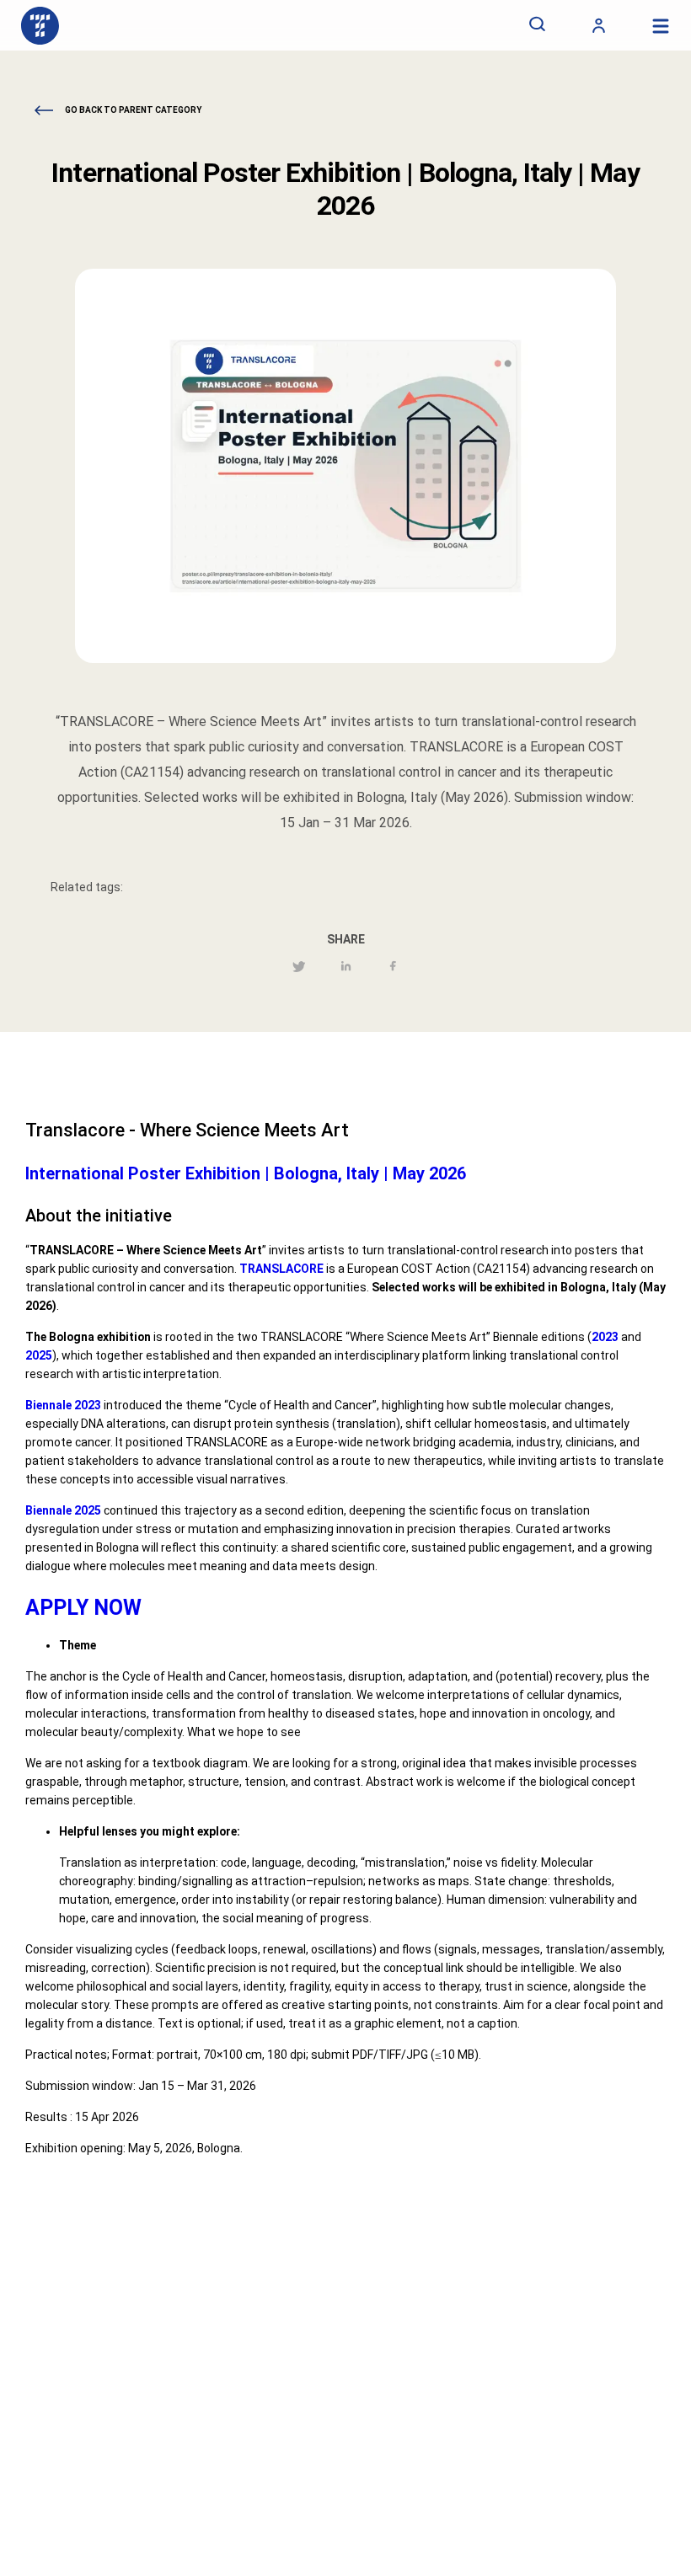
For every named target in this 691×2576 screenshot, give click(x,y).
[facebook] (394, 968)
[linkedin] (346, 968)
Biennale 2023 (63, 1405)
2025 (39, 1355)
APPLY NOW (83, 1608)
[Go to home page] (40, 25)
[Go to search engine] (537, 25)
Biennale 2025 (63, 1510)
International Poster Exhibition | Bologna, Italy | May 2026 (246, 1173)
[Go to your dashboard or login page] (599, 25)
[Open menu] (660, 26)
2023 (605, 1337)
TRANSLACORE (281, 1269)
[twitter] (299, 968)
